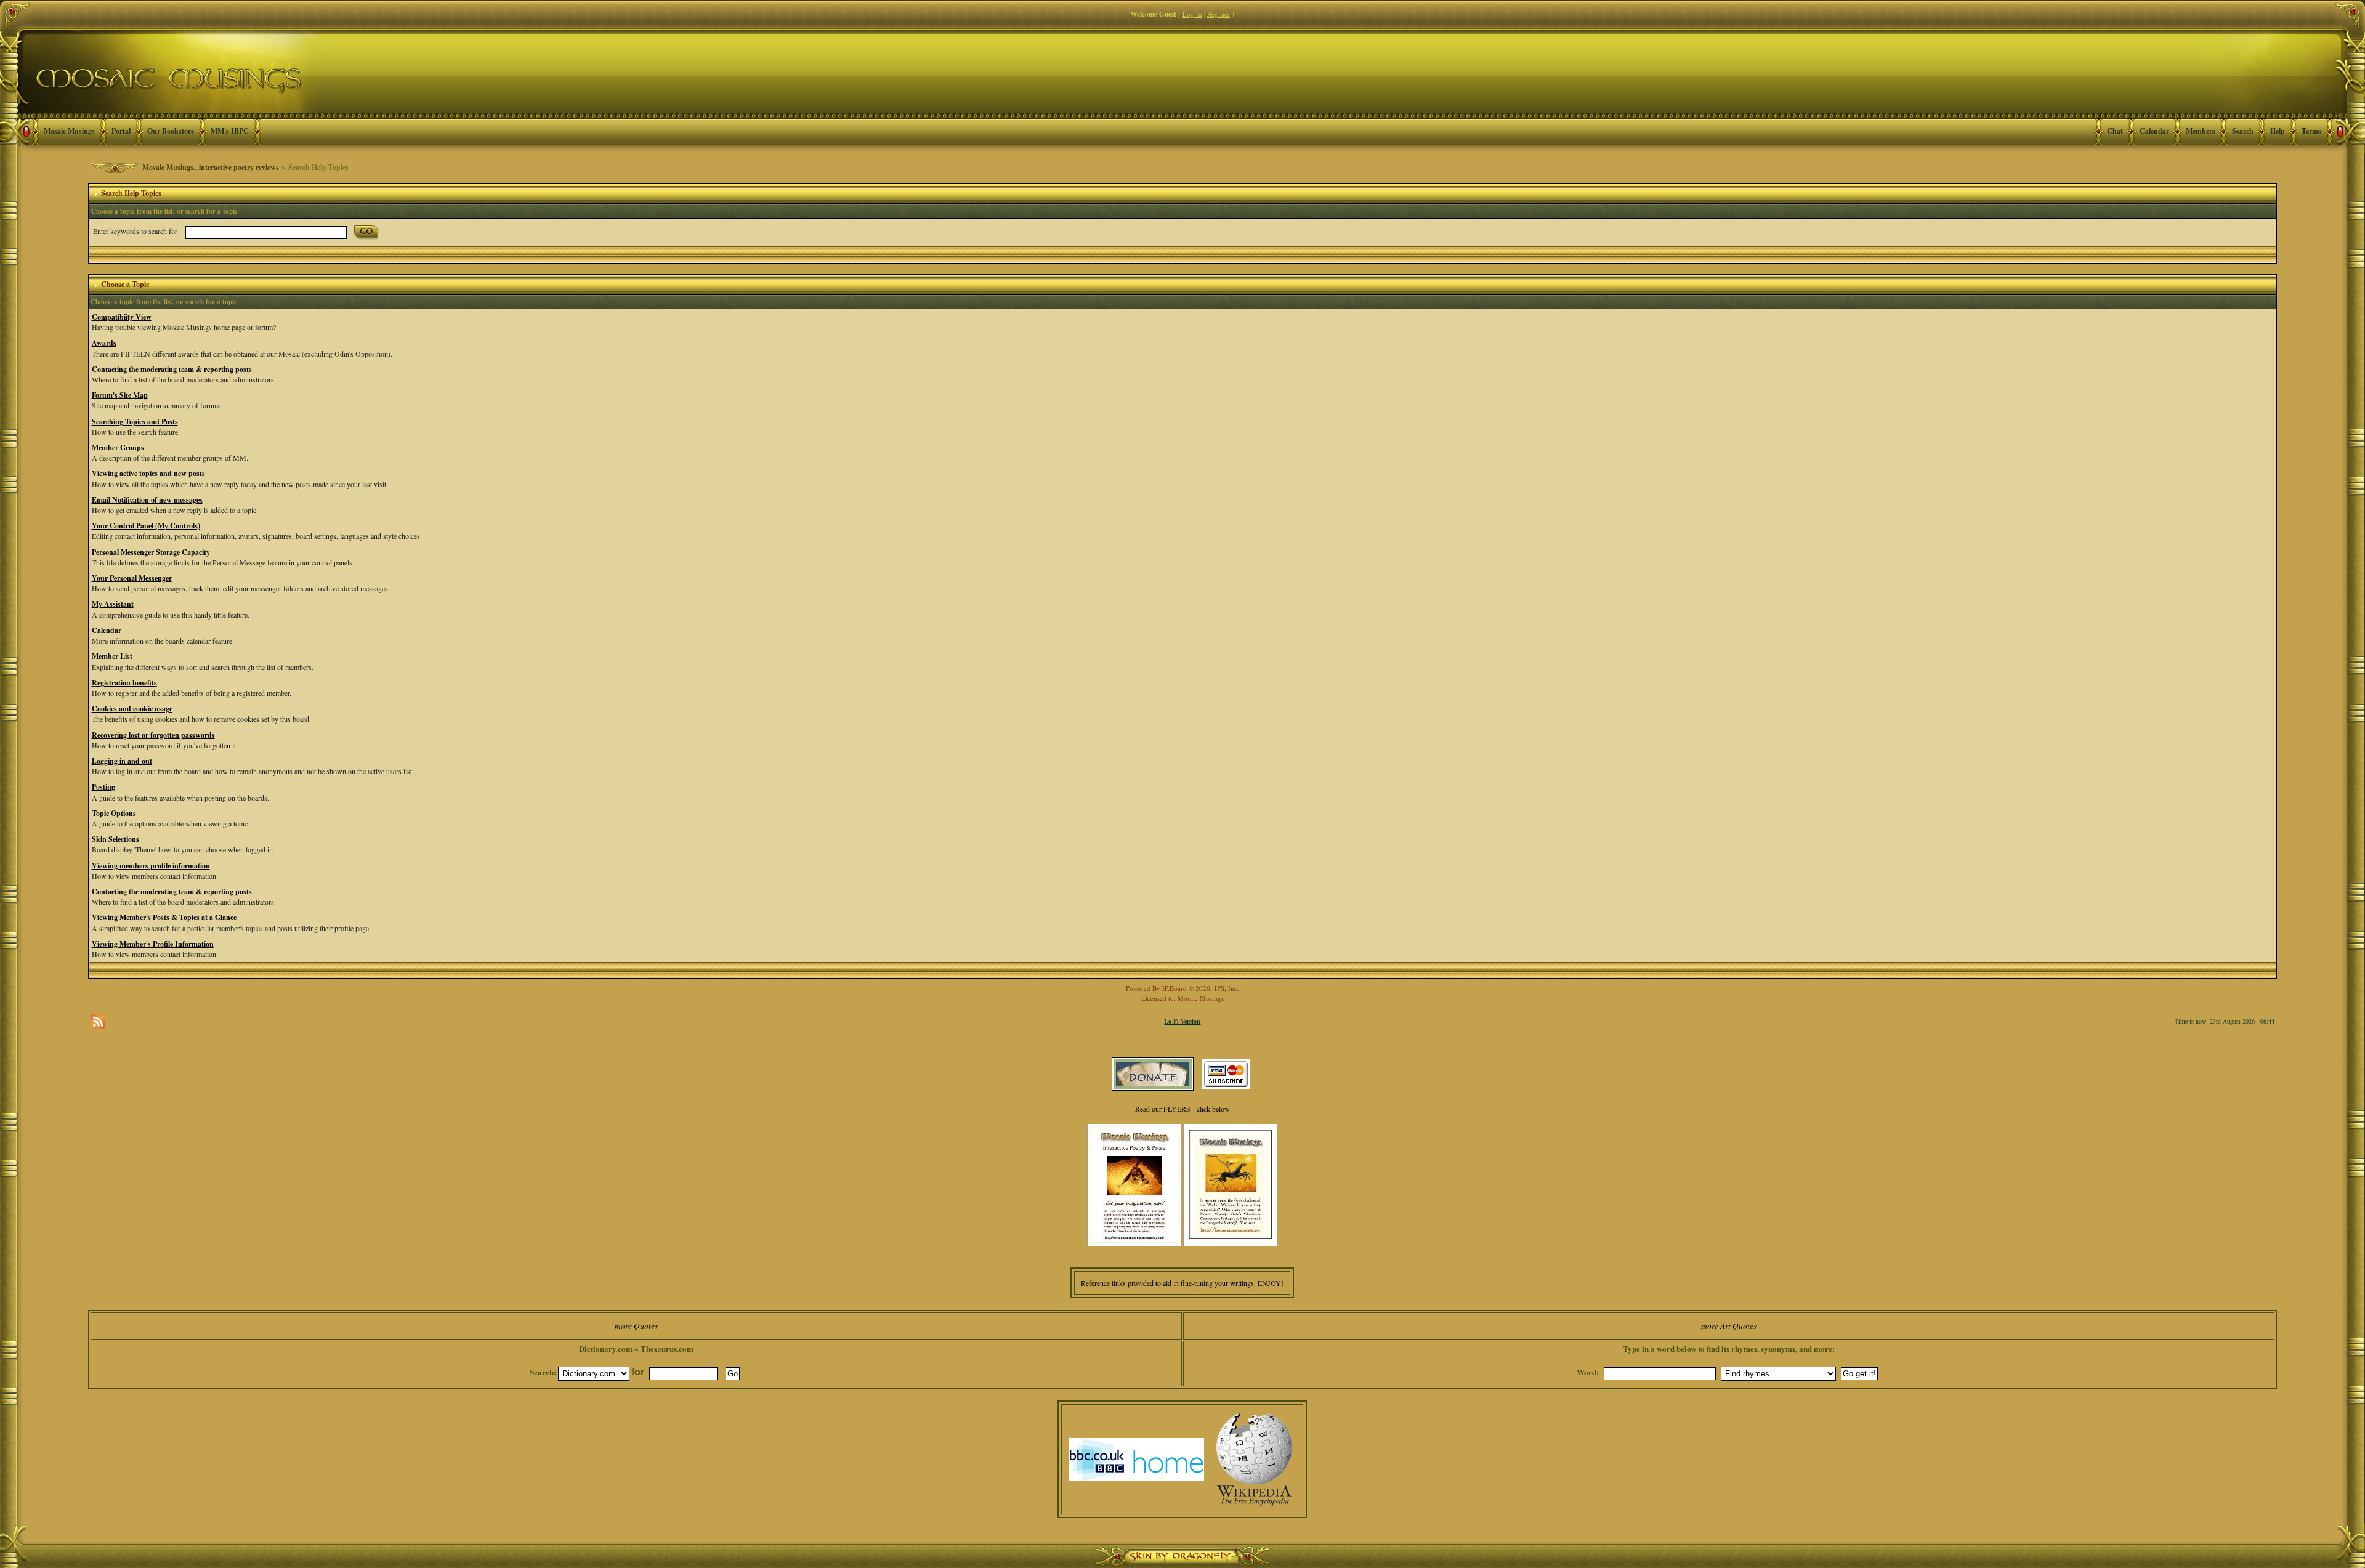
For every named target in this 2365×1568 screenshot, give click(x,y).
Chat (2115, 131)
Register (1219, 14)
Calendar (2154, 131)
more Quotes (636, 1326)
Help (2278, 131)
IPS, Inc (1226, 988)
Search (2243, 131)
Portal (121, 131)
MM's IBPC (230, 131)
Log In (1192, 14)
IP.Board (1174, 988)
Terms (2311, 131)
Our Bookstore (171, 131)
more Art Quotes (1729, 1326)
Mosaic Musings (69, 131)
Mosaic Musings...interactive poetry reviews (211, 167)
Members (2201, 131)
